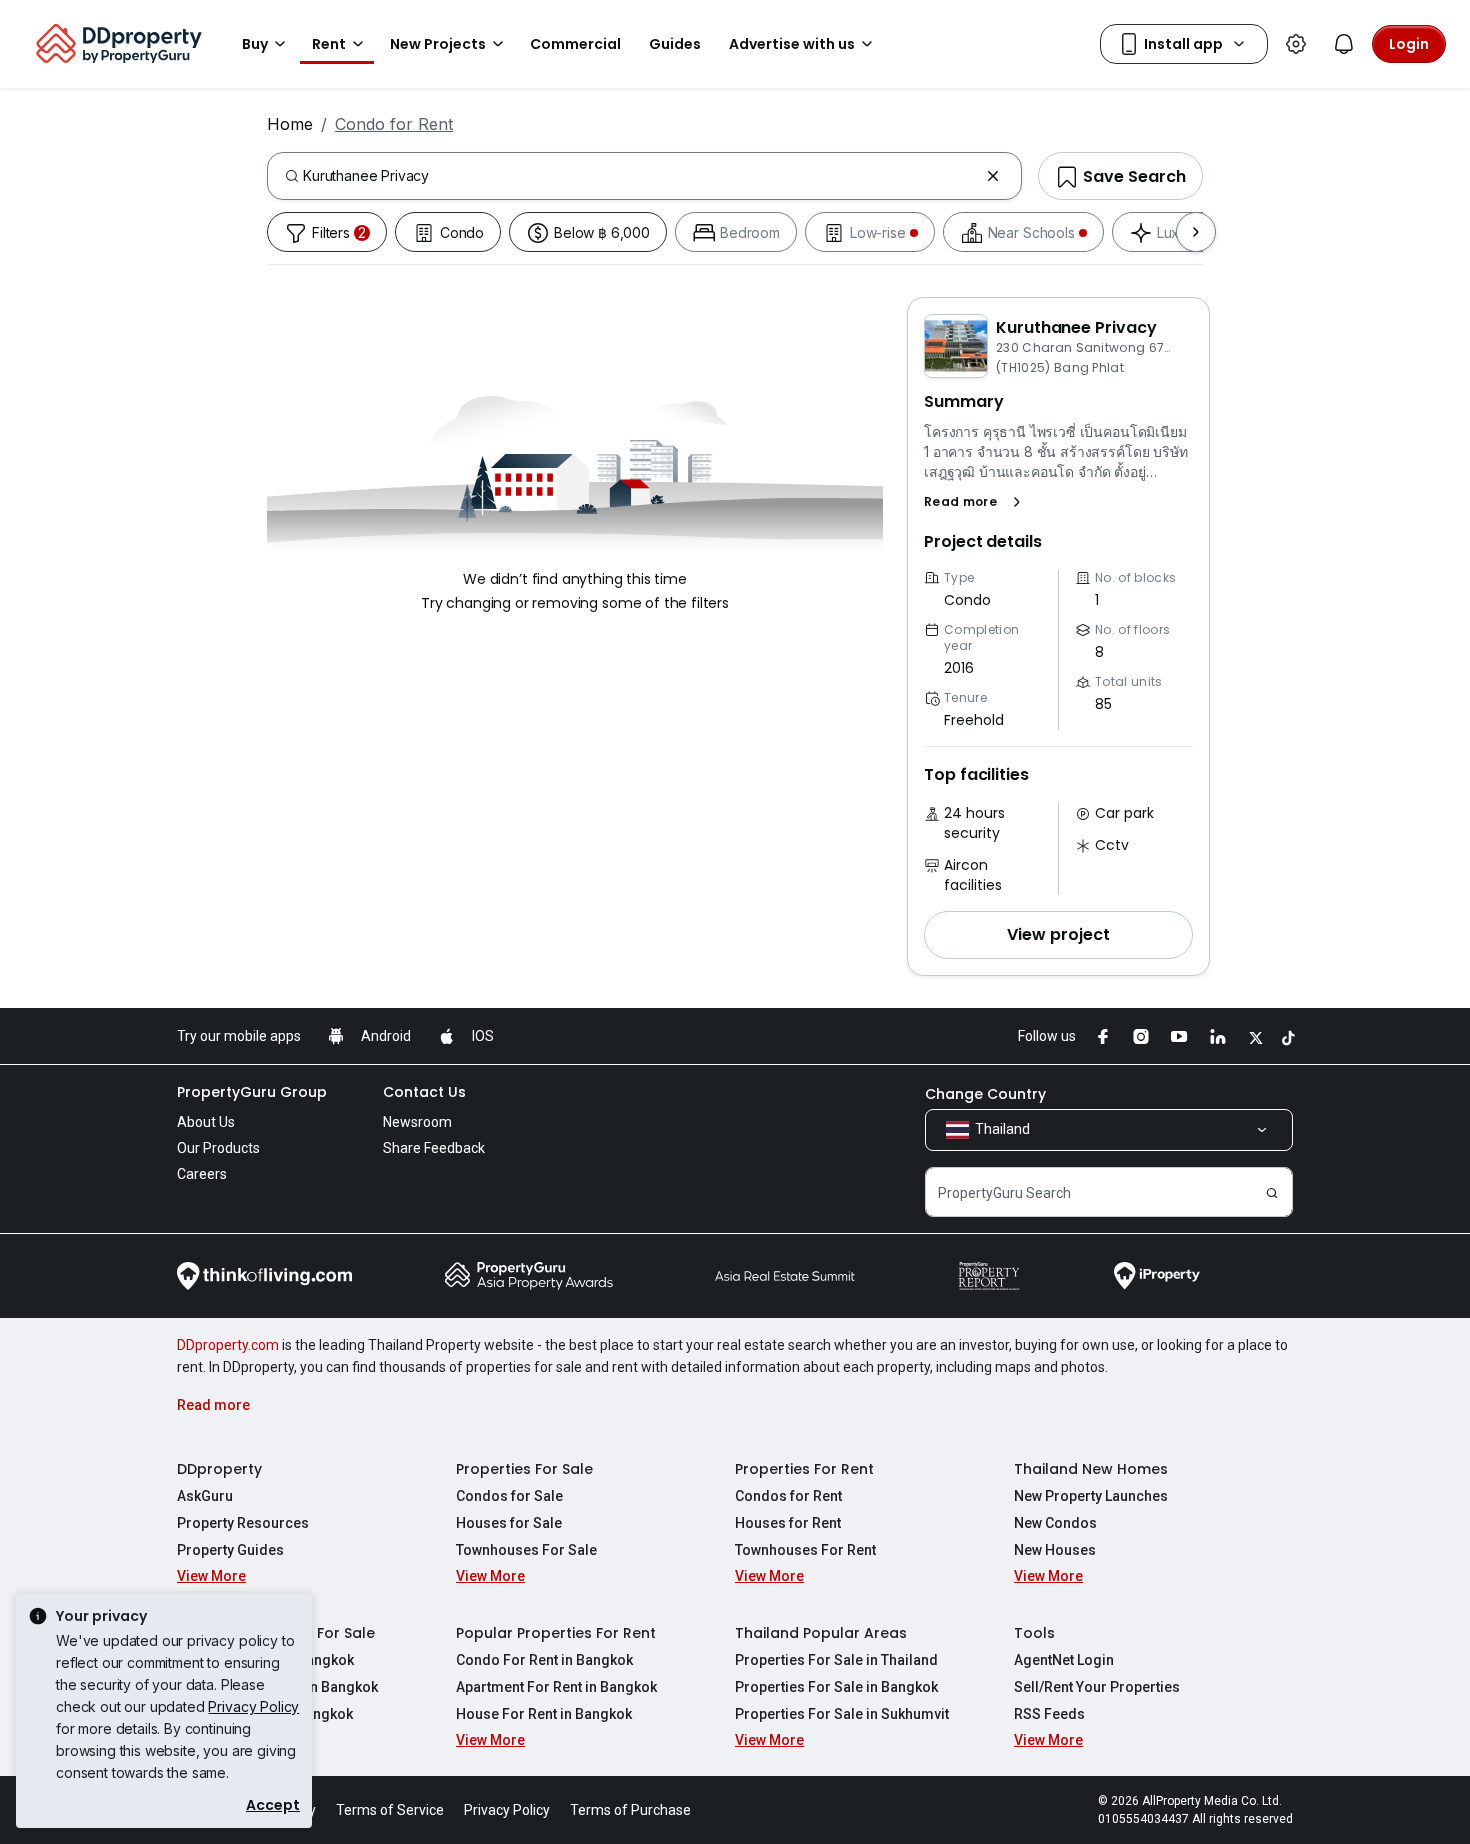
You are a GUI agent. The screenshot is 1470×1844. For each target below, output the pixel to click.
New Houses (1055, 1550)
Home (290, 124)
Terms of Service (390, 1810)
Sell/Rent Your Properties (1097, 1687)
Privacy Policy (253, 1706)
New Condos (1055, 1523)
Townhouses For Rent (805, 1550)
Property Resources (243, 1523)
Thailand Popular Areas (821, 1633)
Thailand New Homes (1091, 1469)
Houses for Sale (509, 1523)
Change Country (985, 1094)
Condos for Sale (509, 1496)
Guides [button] (675, 44)
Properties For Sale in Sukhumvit (842, 1714)
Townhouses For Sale (526, 1550)
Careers (202, 1174)
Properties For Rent (804, 1469)
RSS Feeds (1049, 1714)
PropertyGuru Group (252, 1092)
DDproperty (219, 1469)
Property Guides (230, 1550)
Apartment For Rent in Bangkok (556, 1687)
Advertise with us (792, 44)
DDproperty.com (228, 1345)
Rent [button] (329, 44)
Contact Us (424, 1092)
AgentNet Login (1064, 1660)
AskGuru (205, 1496)
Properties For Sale (524, 1469)
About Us (206, 1122)
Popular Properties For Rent (556, 1633)
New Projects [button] (438, 44)
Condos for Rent (788, 1496)
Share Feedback (434, 1148)
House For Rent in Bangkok (544, 1714)
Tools (1034, 1633)
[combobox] (640, 176)
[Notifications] (1344, 44)
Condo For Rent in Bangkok (544, 1660)
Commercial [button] (575, 44)
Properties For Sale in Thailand (836, 1660)
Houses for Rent (788, 1523)
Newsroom (417, 1122)
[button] (976, 502)
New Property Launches (1091, 1496)
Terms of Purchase (630, 1810)
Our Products (218, 1148)
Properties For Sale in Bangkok (836, 1687)
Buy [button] (255, 44)
